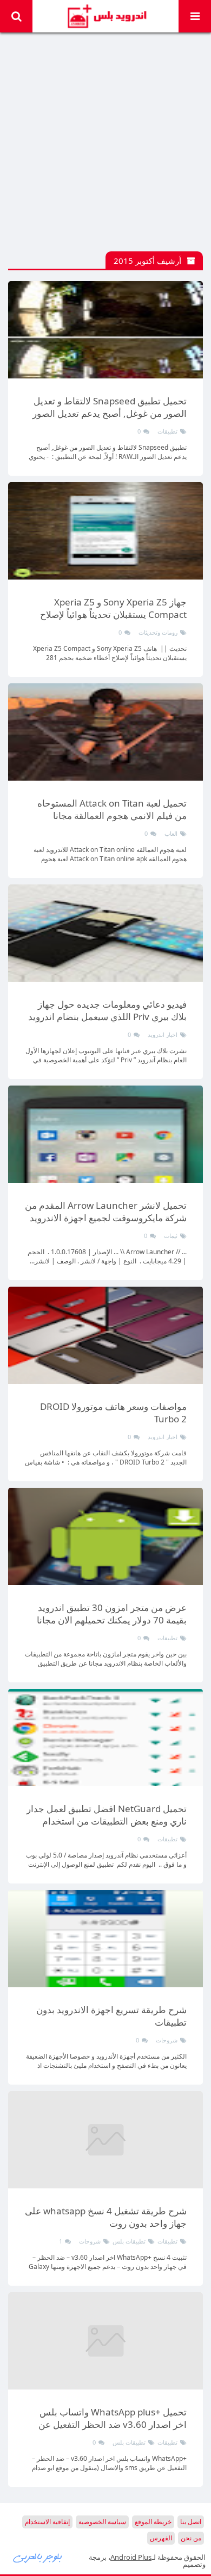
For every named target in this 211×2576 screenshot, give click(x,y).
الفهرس (161, 2538)
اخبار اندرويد (163, 1034)
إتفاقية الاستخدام (47, 2522)
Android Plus (106, 16)
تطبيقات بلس (129, 2241)
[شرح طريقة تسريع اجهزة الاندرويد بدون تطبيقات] (105, 1939)
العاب (171, 833)
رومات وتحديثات (158, 632)
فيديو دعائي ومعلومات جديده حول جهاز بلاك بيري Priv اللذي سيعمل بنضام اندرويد (107, 1010)
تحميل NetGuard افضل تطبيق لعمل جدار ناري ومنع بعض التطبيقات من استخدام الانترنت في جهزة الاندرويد (107, 1821)
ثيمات (171, 1236)
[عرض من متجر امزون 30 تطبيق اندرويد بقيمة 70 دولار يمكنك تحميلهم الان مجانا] (105, 1536)
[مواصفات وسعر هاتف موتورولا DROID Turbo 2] (105, 1335)
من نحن (191, 2538)
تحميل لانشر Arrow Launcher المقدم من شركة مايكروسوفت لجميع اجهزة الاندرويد (106, 1212)
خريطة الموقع (153, 2522)
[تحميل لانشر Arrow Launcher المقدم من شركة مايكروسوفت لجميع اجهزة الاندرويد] (105, 1134)
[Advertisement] (105, 146)
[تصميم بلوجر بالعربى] (38, 2557)
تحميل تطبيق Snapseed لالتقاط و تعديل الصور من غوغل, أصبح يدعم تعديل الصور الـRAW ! (110, 413)
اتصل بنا (191, 2522)
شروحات (167, 2040)
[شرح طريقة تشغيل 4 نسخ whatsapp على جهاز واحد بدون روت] (105, 2140)
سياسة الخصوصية (102, 2522)
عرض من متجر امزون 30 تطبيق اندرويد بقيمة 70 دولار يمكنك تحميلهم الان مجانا (112, 1614)
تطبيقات (167, 431)
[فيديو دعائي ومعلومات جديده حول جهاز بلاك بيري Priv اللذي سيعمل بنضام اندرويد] (105, 933)
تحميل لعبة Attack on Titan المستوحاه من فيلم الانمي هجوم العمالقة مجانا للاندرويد (112, 816)
